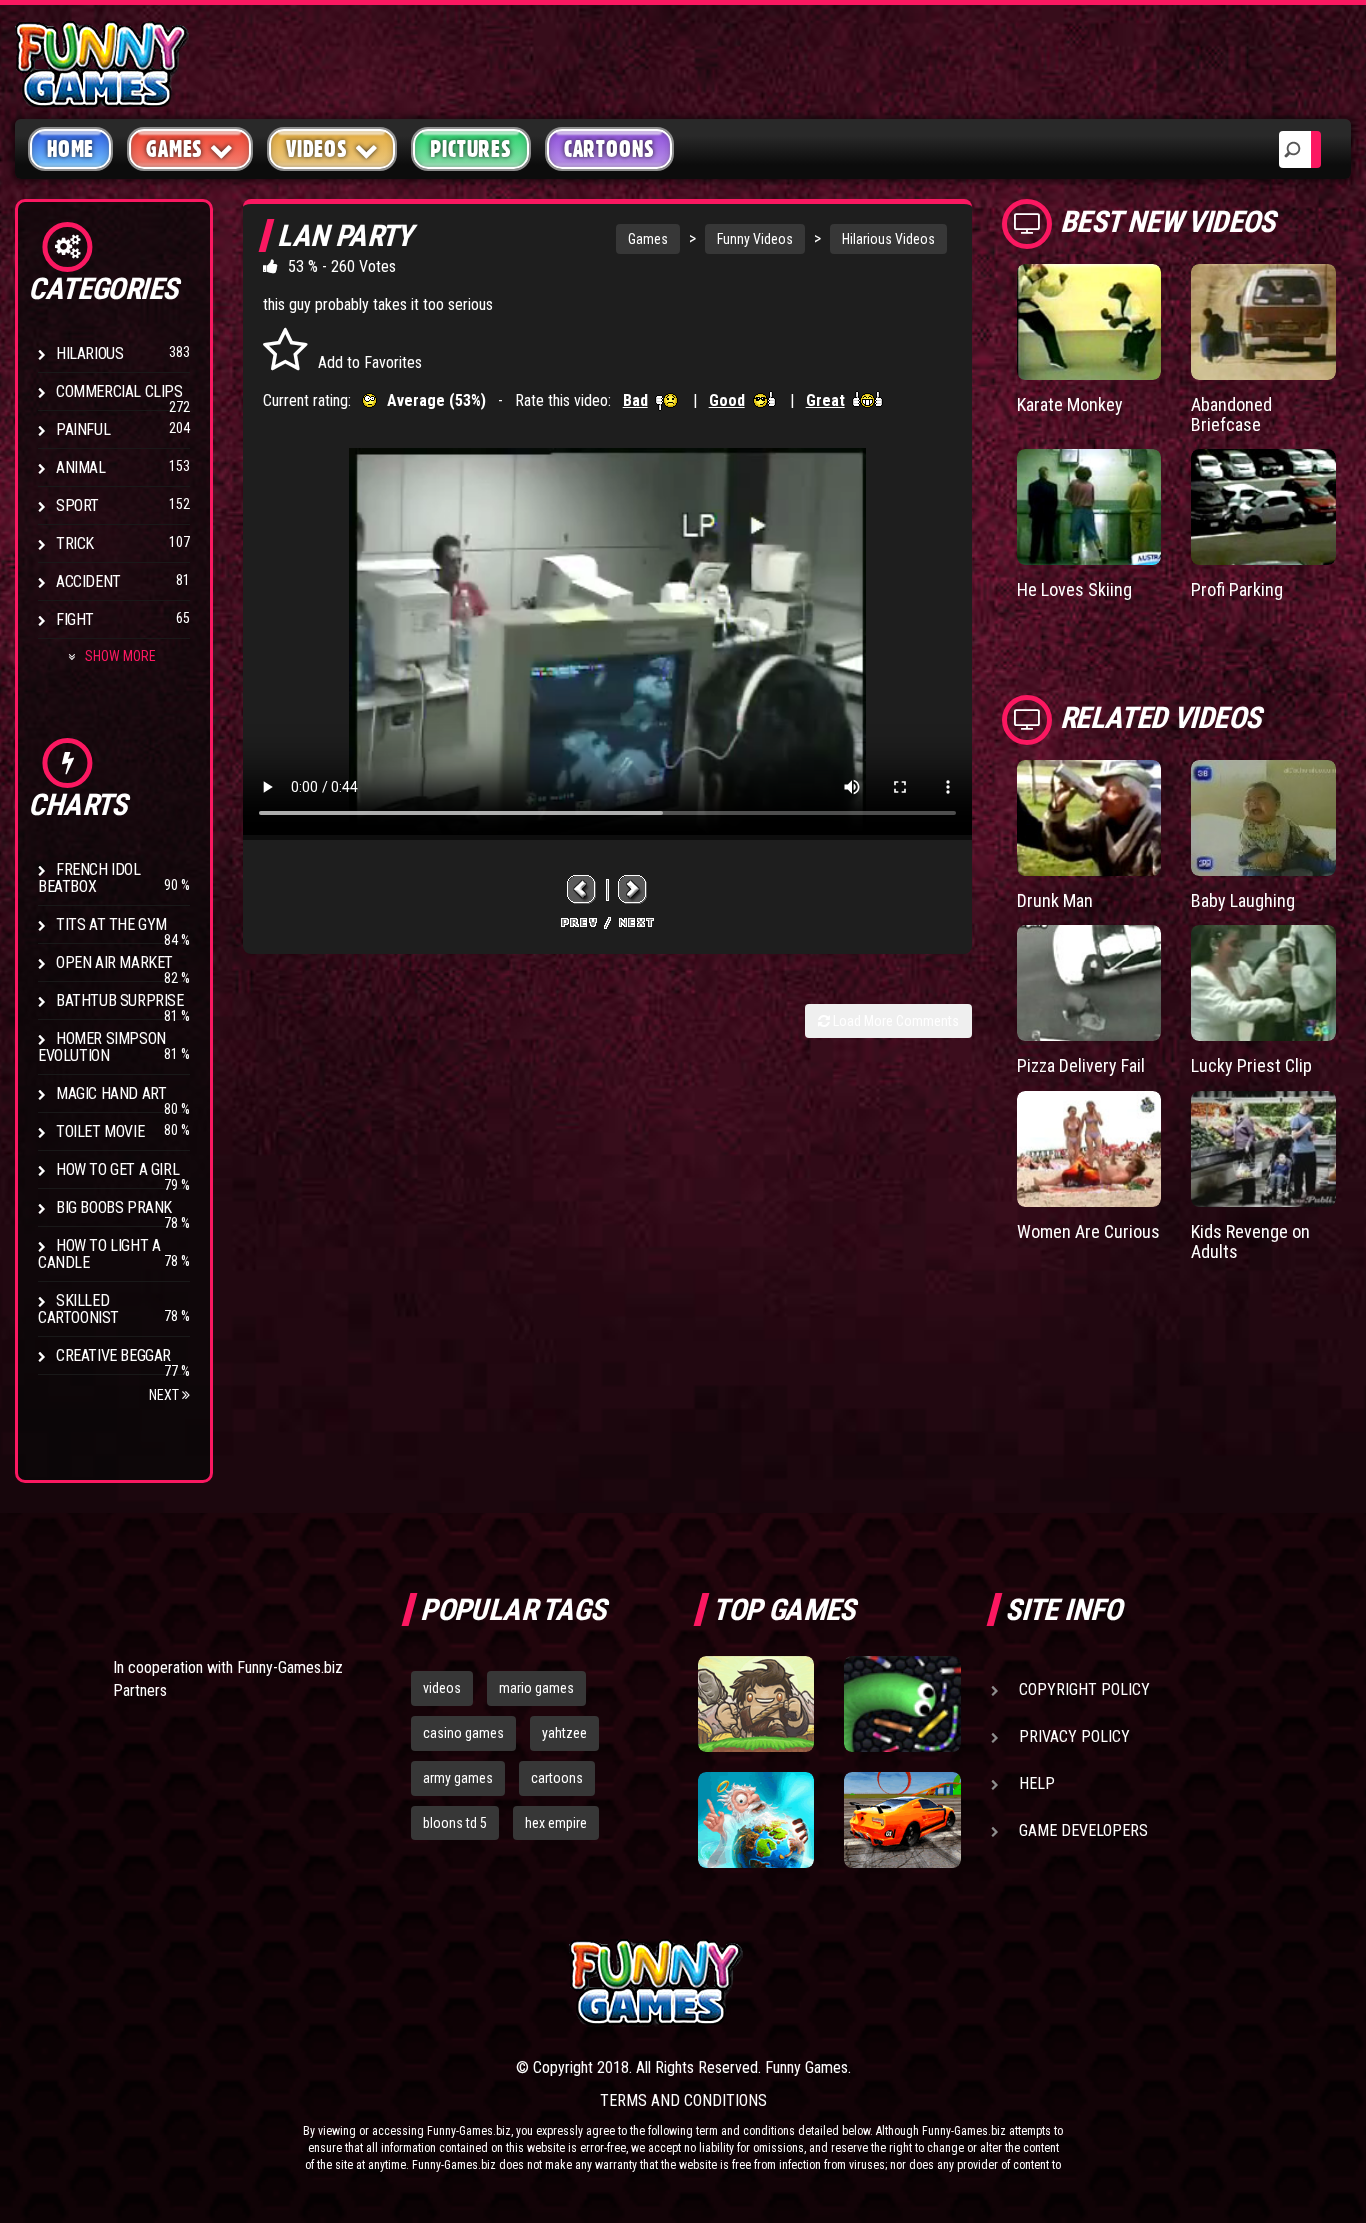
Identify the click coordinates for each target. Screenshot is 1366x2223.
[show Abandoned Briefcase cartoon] (1263, 322)
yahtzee (564, 1733)
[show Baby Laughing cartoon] (1263, 818)
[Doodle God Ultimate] (756, 1820)
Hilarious (89, 353)
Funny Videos (755, 239)
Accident (88, 581)
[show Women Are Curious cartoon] (1089, 1149)
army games (458, 1778)
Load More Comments (894, 1021)
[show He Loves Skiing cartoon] (1089, 507)
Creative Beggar (113, 1355)
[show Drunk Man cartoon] (1089, 818)
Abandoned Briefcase (1231, 414)
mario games (536, 1688)
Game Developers (1083, 1830)
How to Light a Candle (99, 1254)
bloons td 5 (455, 1823)
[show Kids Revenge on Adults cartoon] (1263, 1149)
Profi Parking (1237, 589)
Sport (77, 505)
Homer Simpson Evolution (102, 1047)
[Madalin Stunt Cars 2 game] (902, 1820)
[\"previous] (582, 889)
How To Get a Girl (117, 1169)
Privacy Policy (1074, 1736)
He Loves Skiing (1074, 589)
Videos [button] (317, 149)
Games (648, 239)
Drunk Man (1055, 900)
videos (442, 1688)
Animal (81, 467)
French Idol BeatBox (89, 878)
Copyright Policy (1084, 1689)
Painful (83, 429)
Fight (75, 619)
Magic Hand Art (111, 1093)
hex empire (556, 1823)
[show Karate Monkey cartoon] (1089, 322)
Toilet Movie (100, 1131)
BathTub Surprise (120, 1000)
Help (1037, 1783)
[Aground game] (756, 1704)
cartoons (557, 1778)
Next (165, 1395)
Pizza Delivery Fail (1081, 1065)
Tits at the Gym (111, 924)
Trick (75, 543)
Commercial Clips (119, 391)
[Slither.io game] (902, 1704)
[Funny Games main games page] (911, 1982)
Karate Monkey (1070, 404)
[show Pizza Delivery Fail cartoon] (1089, 983)
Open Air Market (114, 962)
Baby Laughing (1243, 900)
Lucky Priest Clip (1251, 1065)
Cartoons (609, 149)
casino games (463, 1733)
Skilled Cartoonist (78, 1309)
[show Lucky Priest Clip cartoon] (1263, 983)
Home (70, 149)
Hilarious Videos (888, 239)
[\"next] (633, 889)
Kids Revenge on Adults (1250, 1241)
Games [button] (174, 149)
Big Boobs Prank (114, 1207)
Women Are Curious (1088, 1231)
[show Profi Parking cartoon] (1263, 507)
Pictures (470, 149)
